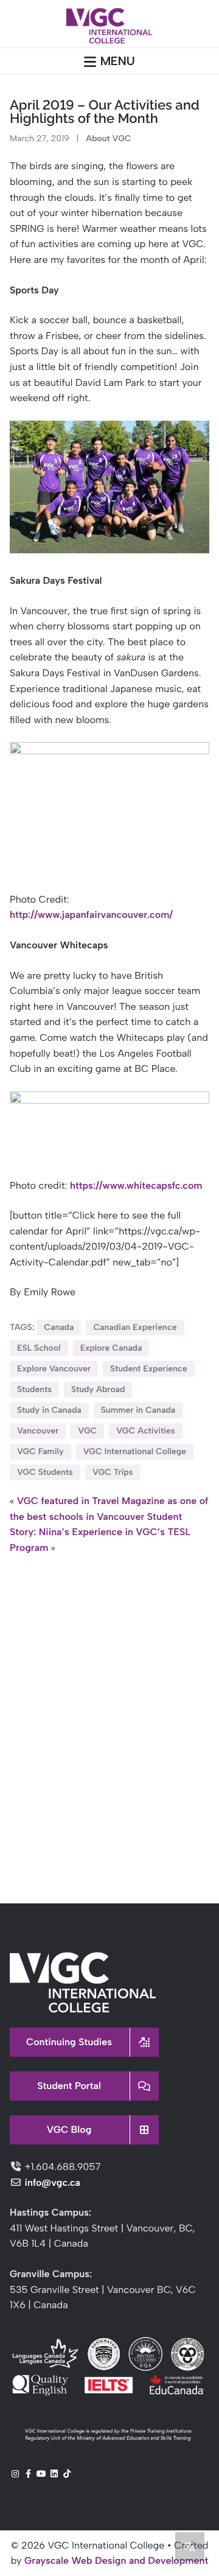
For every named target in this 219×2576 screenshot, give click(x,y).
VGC (87, 1431)
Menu (118, 61)
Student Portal (69, 2086)
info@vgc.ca (52, 2182)
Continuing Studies (69, 2042)
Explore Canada (111, 1348)
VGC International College (135, 1451)
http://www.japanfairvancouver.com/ (91, 915)
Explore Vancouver (54, 1369)
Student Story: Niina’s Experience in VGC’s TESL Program (100, 1532)
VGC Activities (145, 1431)
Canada (59, 1327)
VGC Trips (113, 1472)
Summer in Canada (138, 1410)
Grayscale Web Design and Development (116, 2560)
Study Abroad (98, 1389)
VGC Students (45, 1472)
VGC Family (40, 1451)
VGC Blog (69, 2130)
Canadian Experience (135, 1327)
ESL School (39, 1348)
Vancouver (38, 1431)
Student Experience (149, 1369)
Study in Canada (49, 1410)
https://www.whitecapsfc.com (136, 1185)
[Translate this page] (190, 2547)
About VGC (108, 138)
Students (34, 1389)
